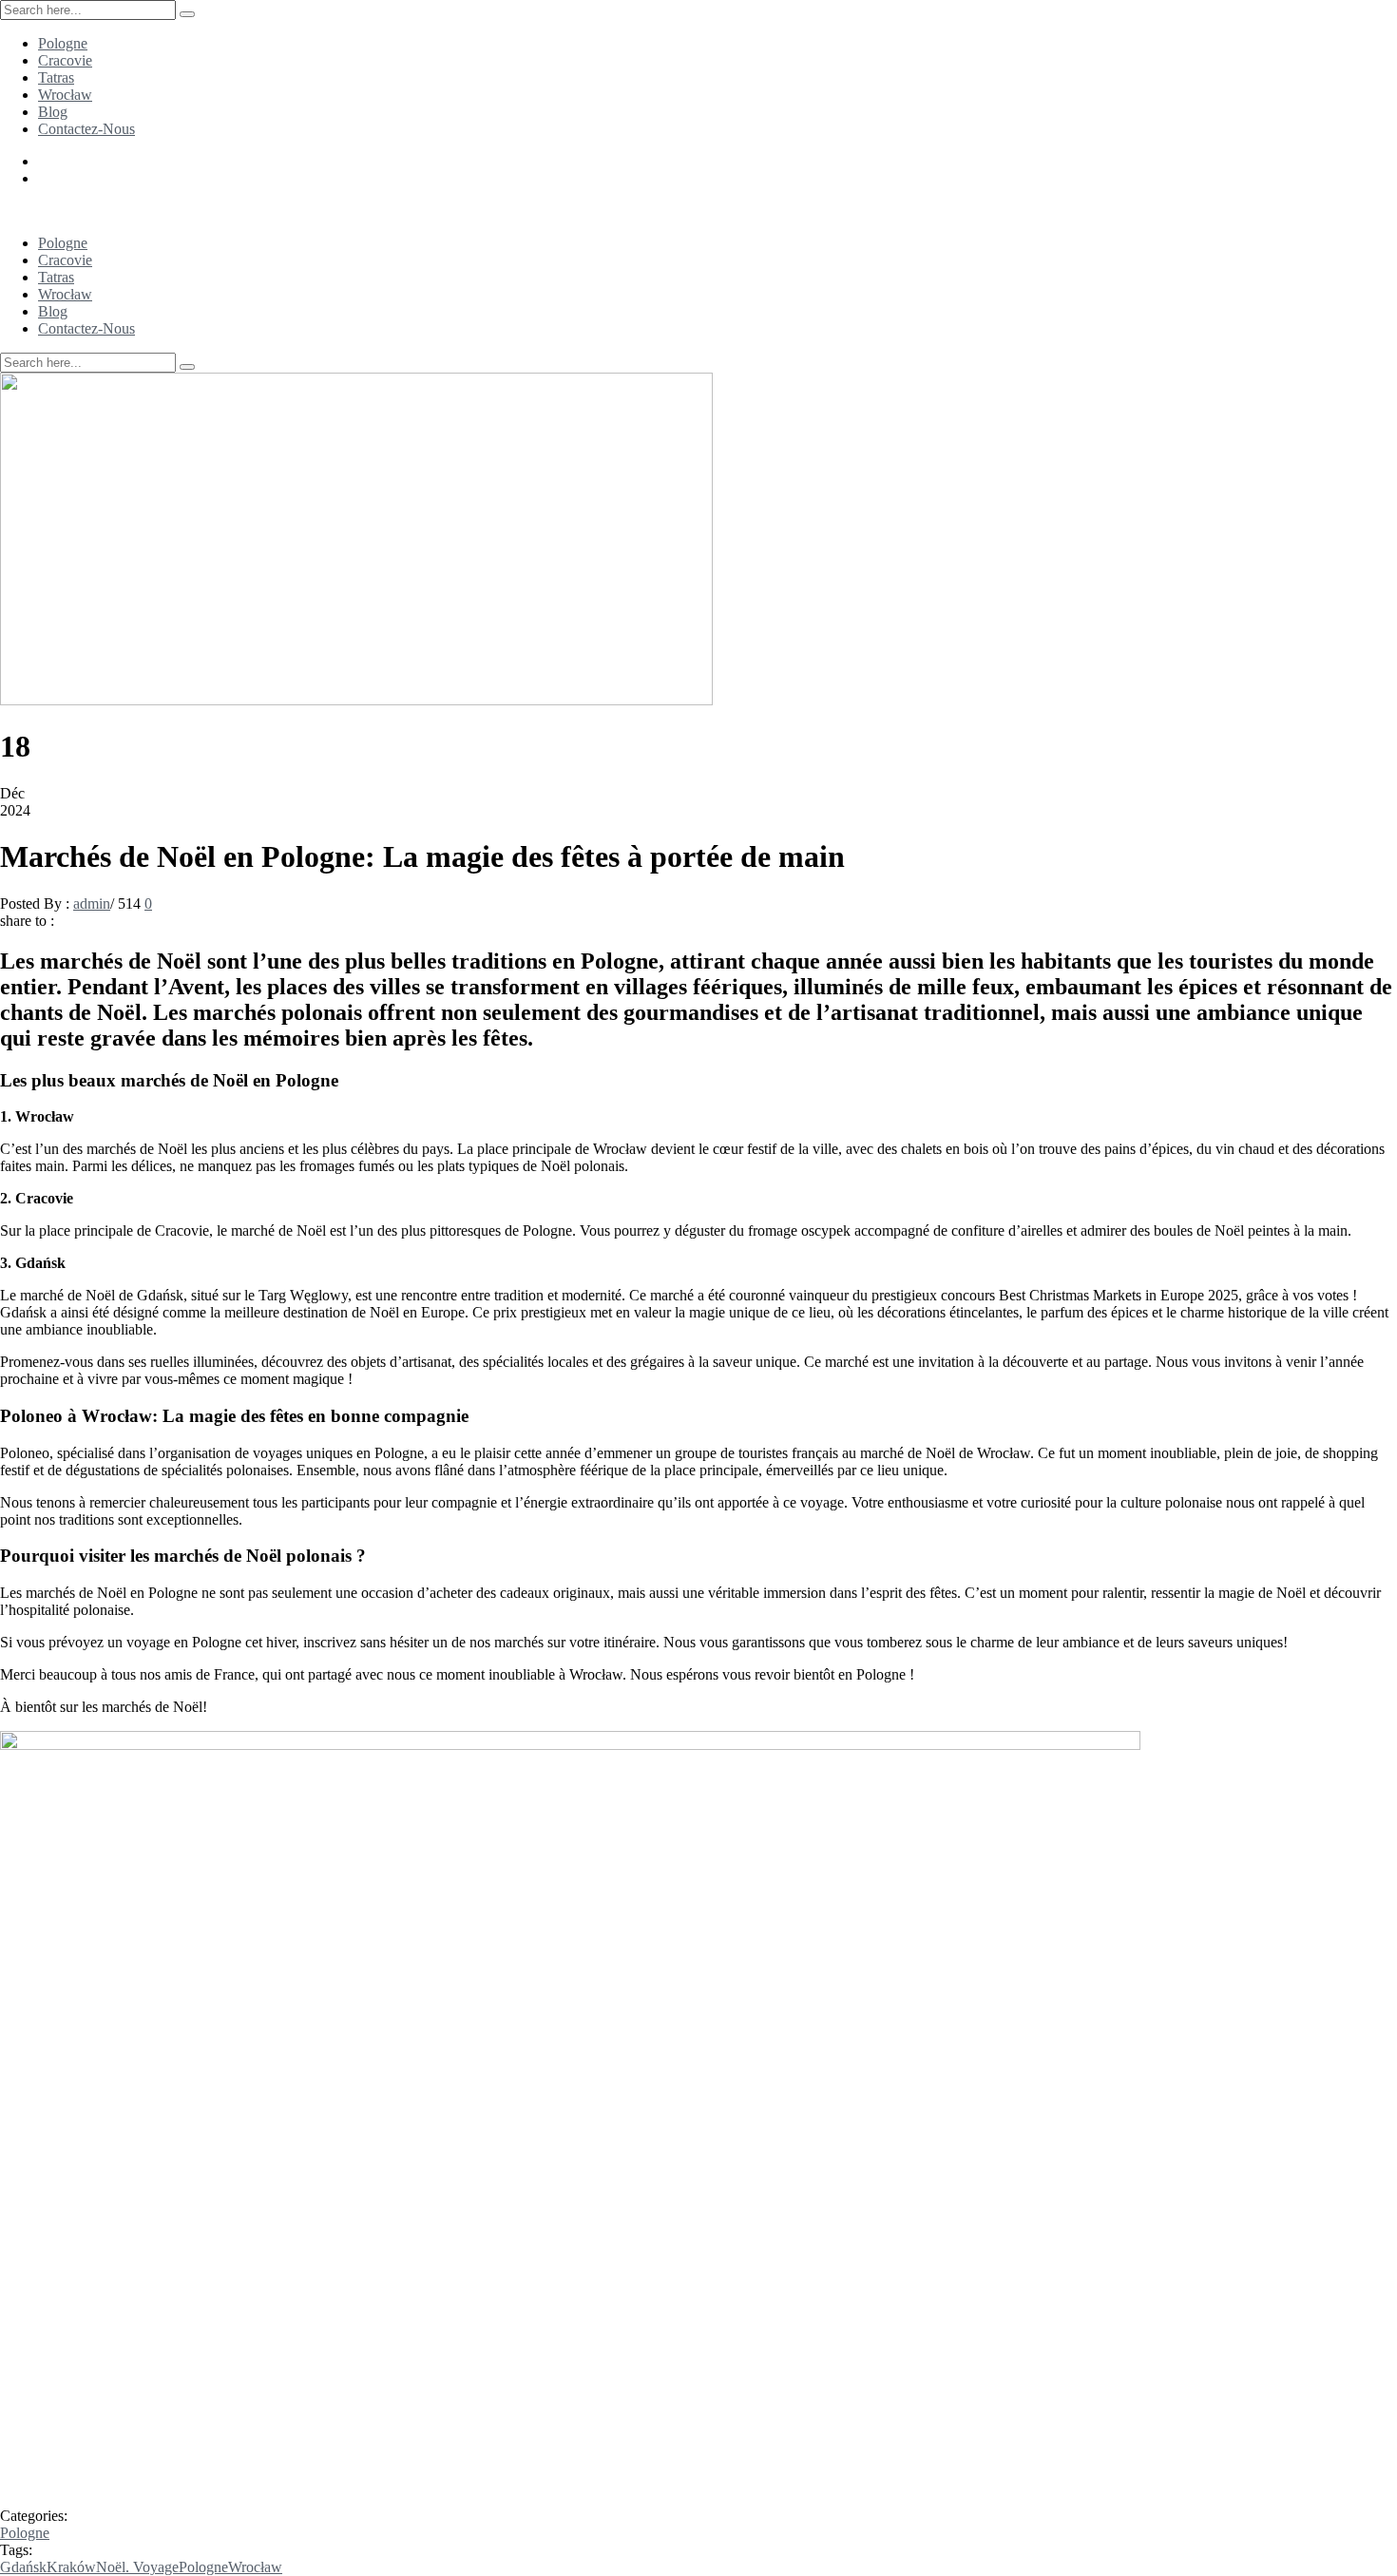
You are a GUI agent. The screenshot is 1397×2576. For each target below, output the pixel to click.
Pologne (63, 43)
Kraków (71, 2567)
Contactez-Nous (86, 129)
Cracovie (65, 60)
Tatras (56, 77)
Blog (53, 112)
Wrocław (65, 95)
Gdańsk (23, 2567)
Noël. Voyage (137, 2567)
